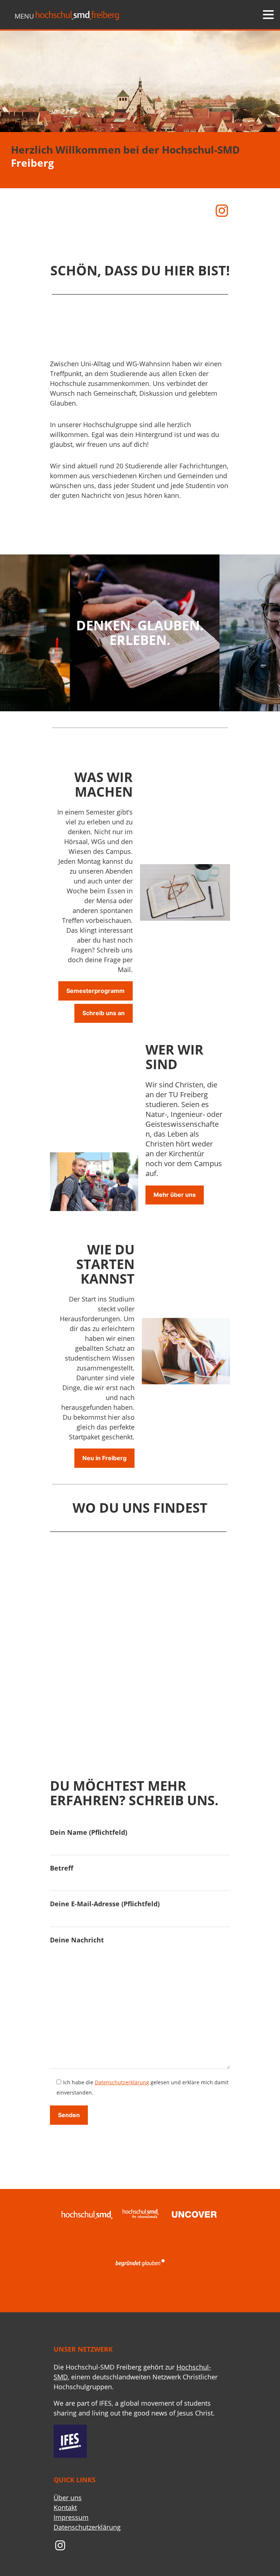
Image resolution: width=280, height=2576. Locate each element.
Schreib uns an (104, 1013)
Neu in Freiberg (104, 1458)
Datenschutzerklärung (122, 2082)
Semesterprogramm (96, 991)
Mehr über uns (175, 1195)
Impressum (71, 2517)
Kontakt (65, 2507)
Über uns (68, 2498)
